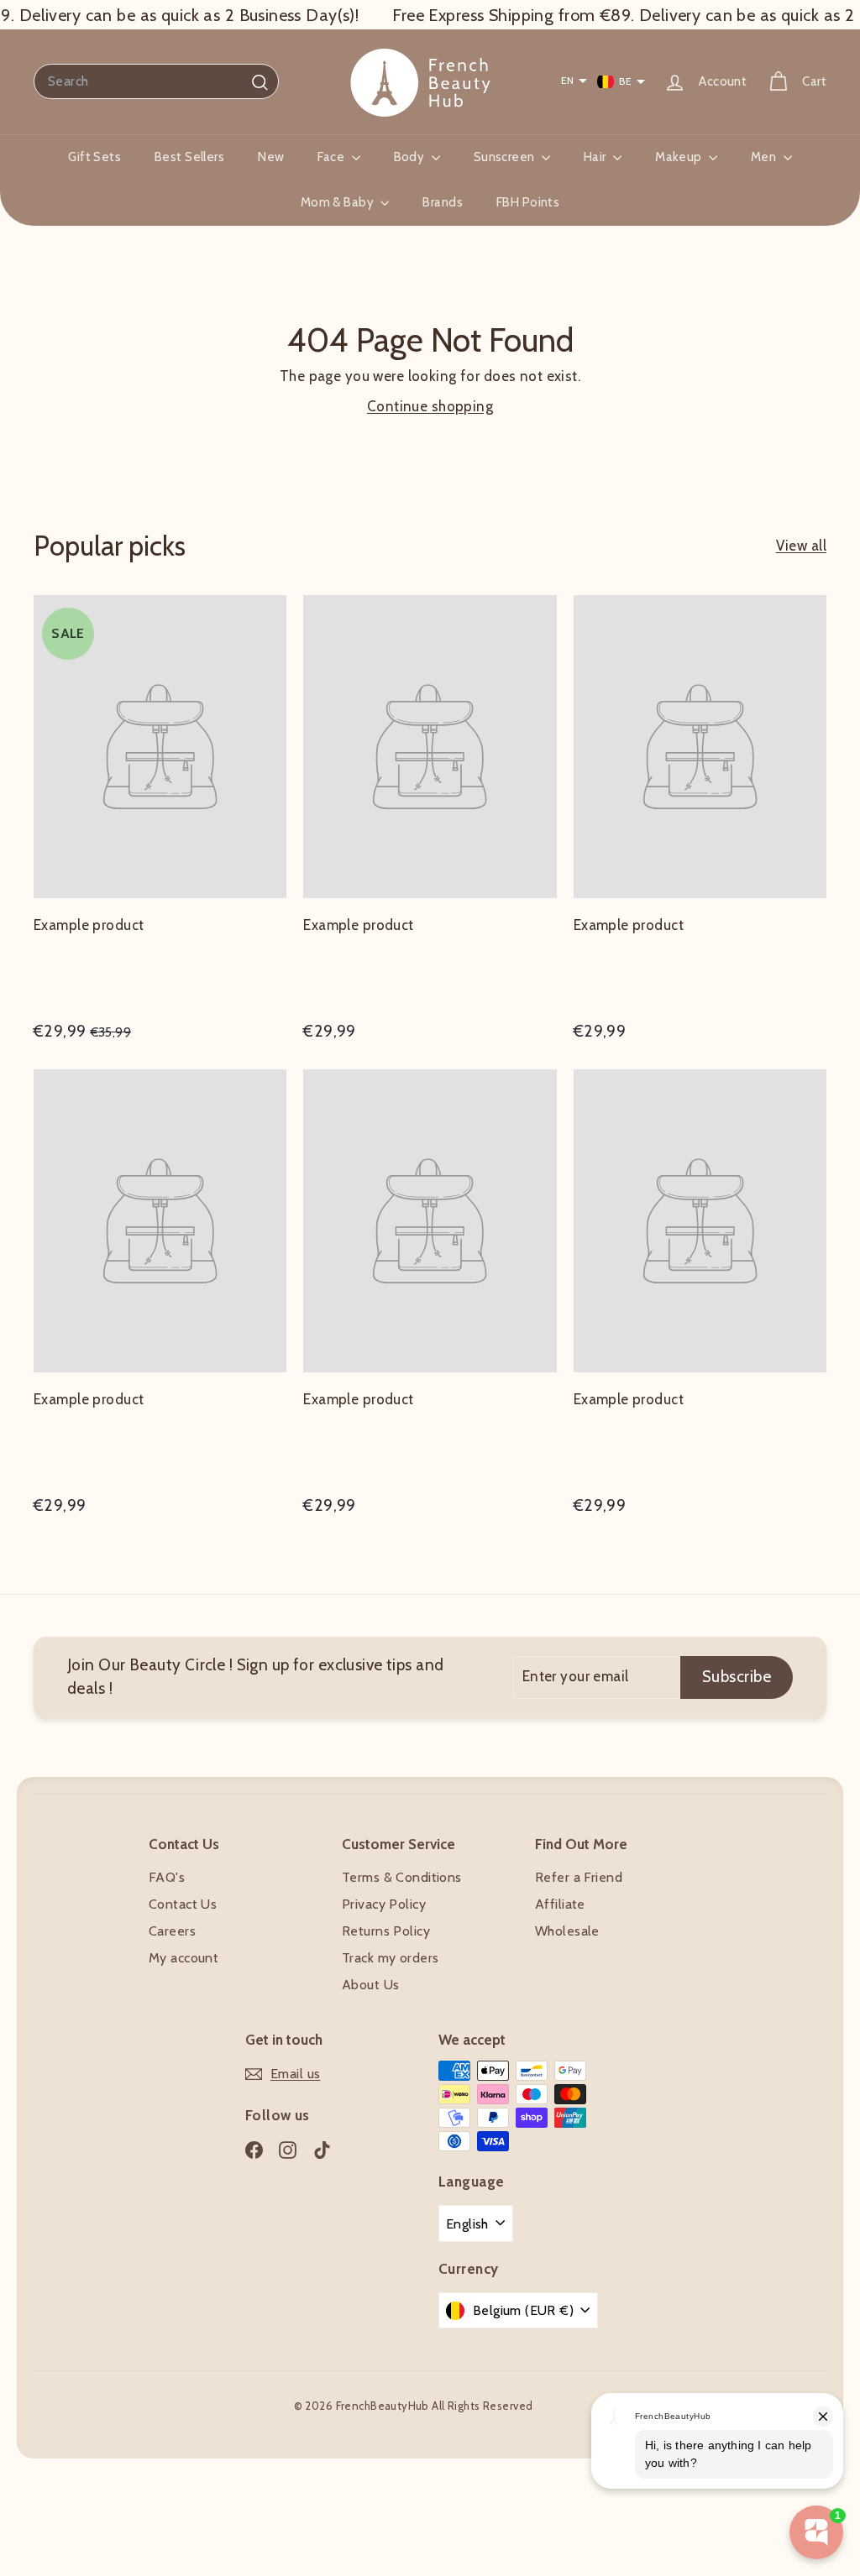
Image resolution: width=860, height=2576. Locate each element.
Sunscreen (506, 157)
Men (765, 157)
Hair (596, 157)
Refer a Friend (579, 1877)
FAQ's (167, 1877)
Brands (443, 202)
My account (184, 1958)
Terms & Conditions (402, 1877)
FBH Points (528, 202)
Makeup (680, 157)
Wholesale (567, 1931)
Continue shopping (430, 406)
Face (332, 157)
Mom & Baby (339, 202)
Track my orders (390, 1958)
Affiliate (560, 1904)
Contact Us (183, 1904)
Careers (172, 1931)
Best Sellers (189, 157)
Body (411, 157)
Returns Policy (386, 1931)
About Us (370, 1985)
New (271, 157)
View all (801, 546)
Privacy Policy (384, 1904)
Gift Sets (94, 157)
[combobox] (156, 81)
